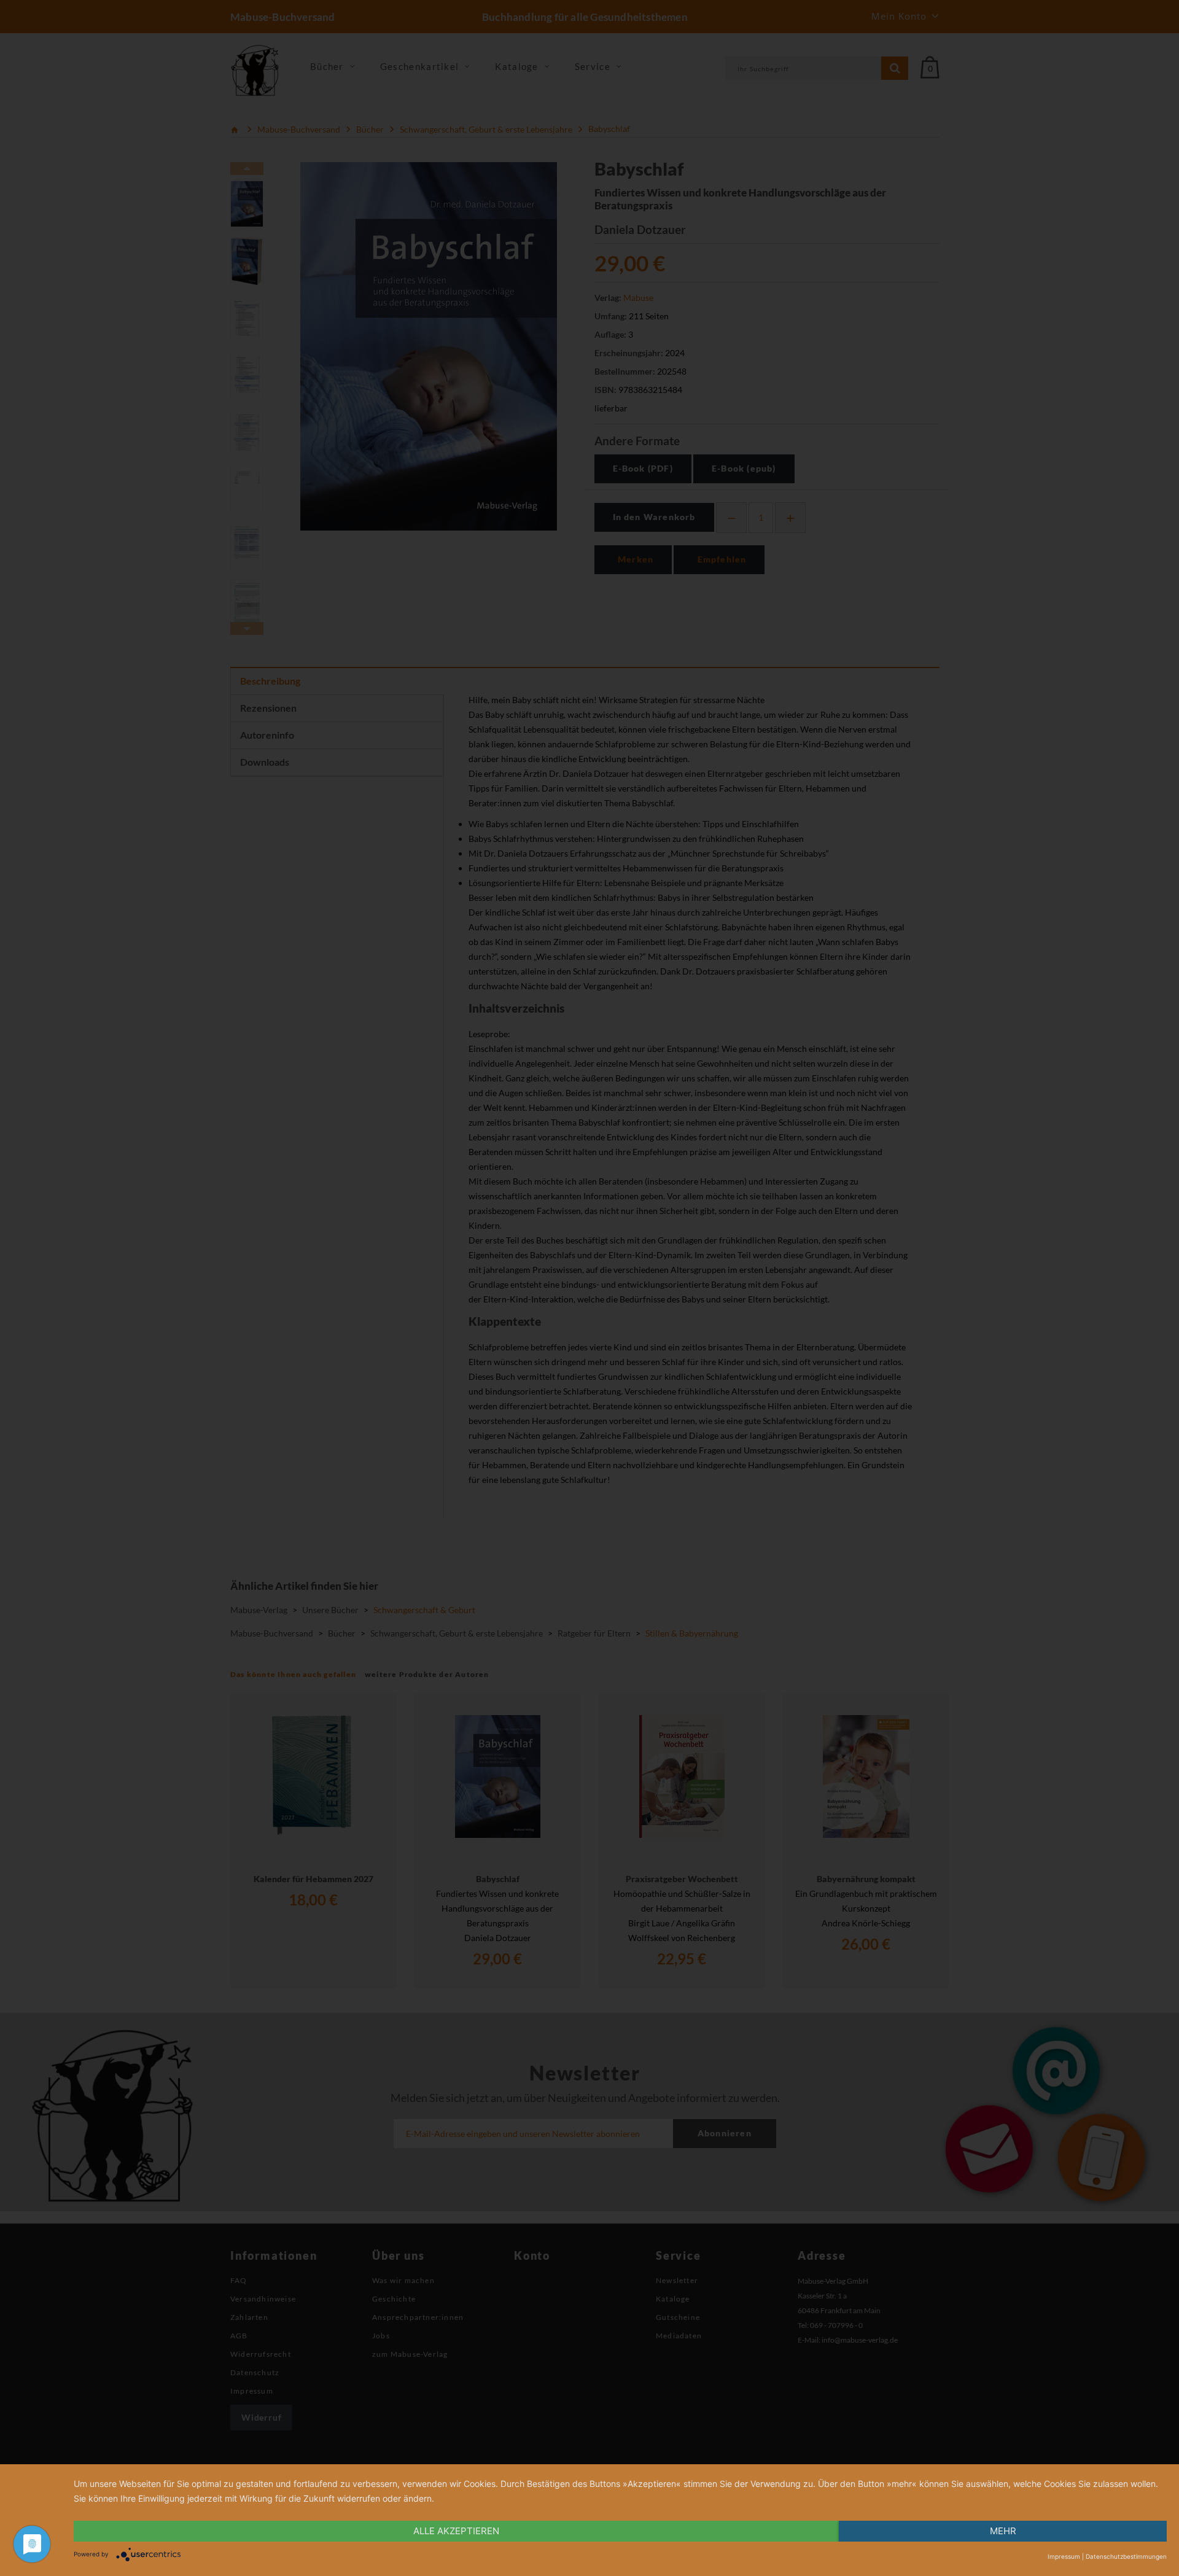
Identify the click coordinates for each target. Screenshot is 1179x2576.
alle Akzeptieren (456, 2531)
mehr (1003, 2531)
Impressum (1064, 2556)
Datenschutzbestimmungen (1126, 2556)
